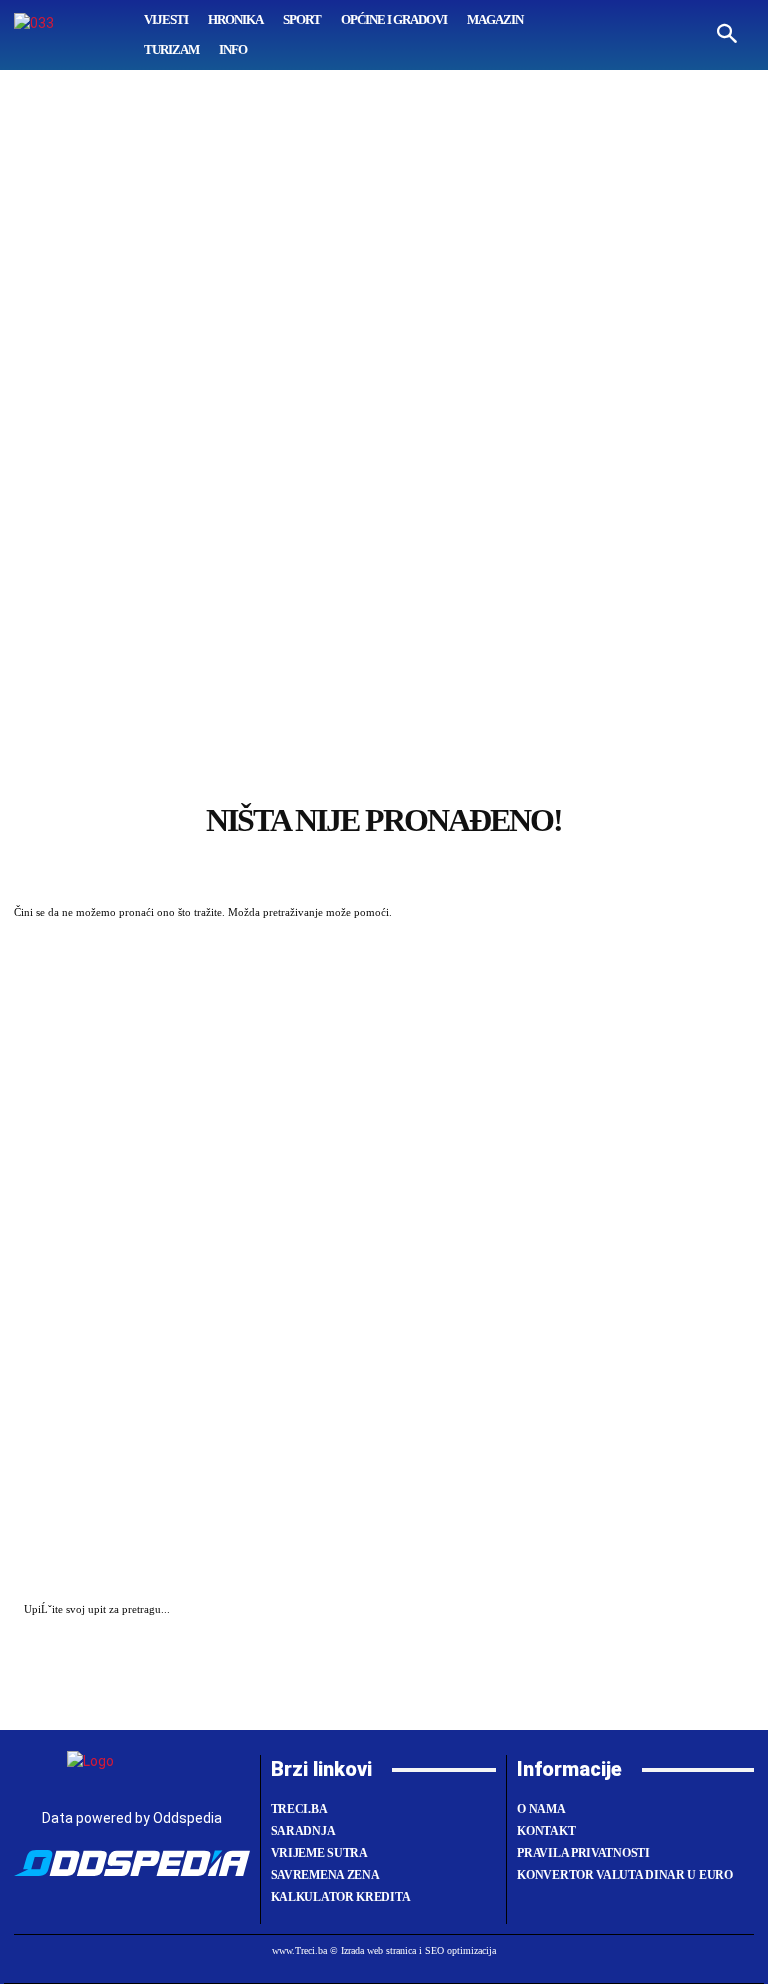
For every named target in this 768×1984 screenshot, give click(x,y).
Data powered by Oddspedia (132, 1818)
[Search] (734, 1611)
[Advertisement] (384, 495)
